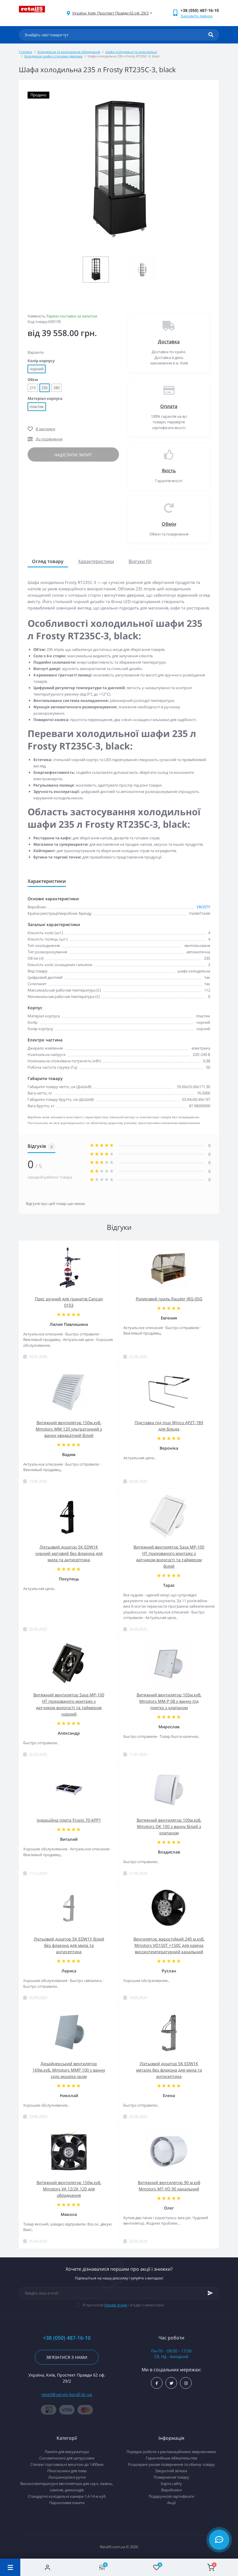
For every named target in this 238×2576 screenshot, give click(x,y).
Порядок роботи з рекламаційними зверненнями (171, 2452)
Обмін (169, 524)
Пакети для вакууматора (67, 2452)
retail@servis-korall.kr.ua (67, 2394)
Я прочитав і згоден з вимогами (123, 2305)
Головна (25, 52)
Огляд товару (48, 561)
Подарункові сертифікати (171, 2496)
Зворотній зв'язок (171, 2471)
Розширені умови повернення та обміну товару (171, 2464)
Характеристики (96, 561)
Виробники (171, 2490)
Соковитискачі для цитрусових (67, 2458)
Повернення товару (171, 2477)
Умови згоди (116, 2305)
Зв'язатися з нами (67, 2357)
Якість (169, 471)
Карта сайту (171, 2484)
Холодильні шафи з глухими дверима (53, 56)
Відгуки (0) (140, 561)
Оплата (169, 406)
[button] (110, 13)
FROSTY (203, 907)
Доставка (169, 342)
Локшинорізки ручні (67, 2477)
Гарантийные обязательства (171, 2458)
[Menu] (10, 2567)
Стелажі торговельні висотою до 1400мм (67, 2464)
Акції (171, 2503)
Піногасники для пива (67, 2471)
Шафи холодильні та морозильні (131, 52)
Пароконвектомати (67, 2503)
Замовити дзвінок (197, 16)
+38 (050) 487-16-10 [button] (67, 2338)
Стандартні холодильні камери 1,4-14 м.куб (67, 2496)
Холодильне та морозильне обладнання (69, 52)
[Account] (48, 2567)
